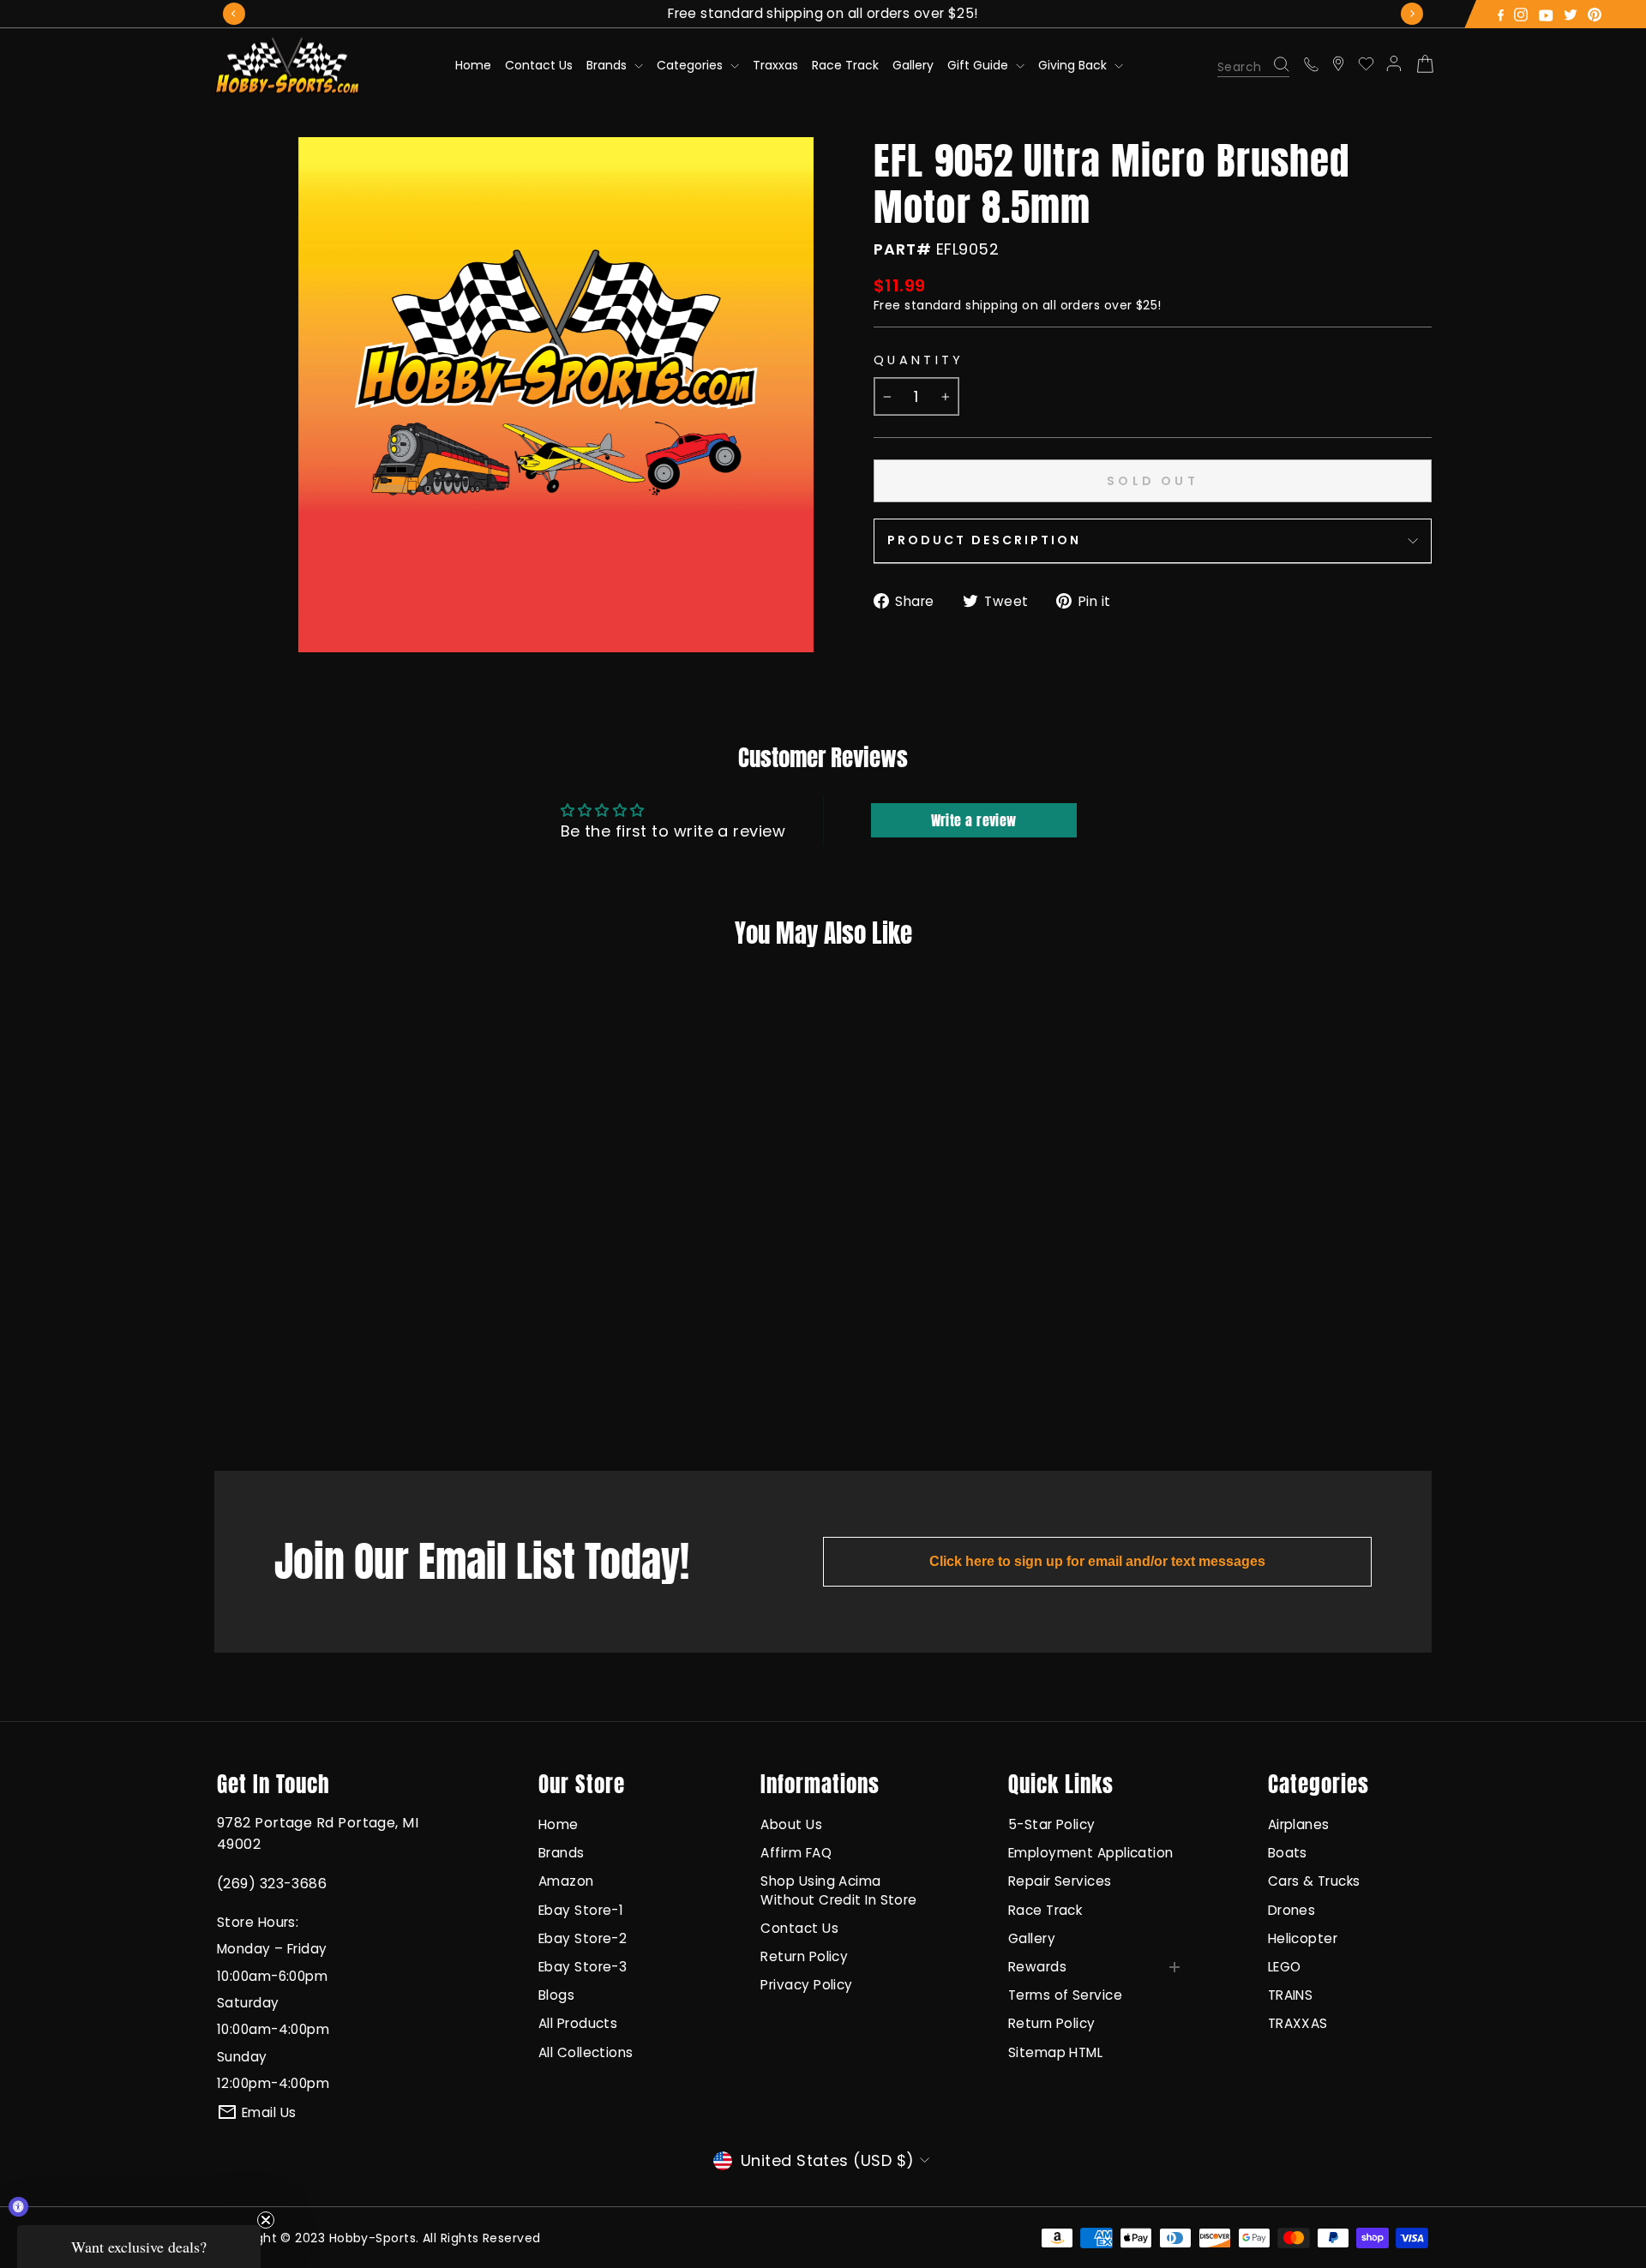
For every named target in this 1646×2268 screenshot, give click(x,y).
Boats (1288, 1853)
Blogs (556, 1995)
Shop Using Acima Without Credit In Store (838, 1890)
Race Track (845, 65)
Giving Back (1074, 65)
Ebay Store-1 (581, 1910)
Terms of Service (1065, 1995)
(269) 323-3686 (272, 1884)
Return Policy (804, 1956)
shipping (992, 305)
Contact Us (539, 65)
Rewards (1037, 1967)
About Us (791, 1824)
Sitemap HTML (1055, 2052)
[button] (139, 2247)
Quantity (919, 360)
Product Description (984, 540)
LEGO (1285, 1967)
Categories (691, 65)
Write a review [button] (974, 820)
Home (473, 65)
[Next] (1412, 14)
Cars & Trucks (1314, 1881)
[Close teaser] (266, 2220)
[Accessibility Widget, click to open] (18, 2207)
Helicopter (1303, 1938)
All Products (578, 2023)
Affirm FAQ (796, 1853)
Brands (608, 65)
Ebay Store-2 (583, 1938)
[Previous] (234, 14)
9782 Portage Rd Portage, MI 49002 (318, 1833)
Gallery (913, 65)
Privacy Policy (806, 1985)
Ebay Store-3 (583, 1967)
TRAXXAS (1298, 2023)
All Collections (586, 2052)
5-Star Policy (1052, 1824)
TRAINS (1291, 1995)
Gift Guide (979, 65)
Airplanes (1299, 1824)
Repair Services (1060, 1881)
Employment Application (1091, 1853)
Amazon (566, 1881)
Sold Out (338, 1389)
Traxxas (775, 65)
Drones (1292, 1910)
